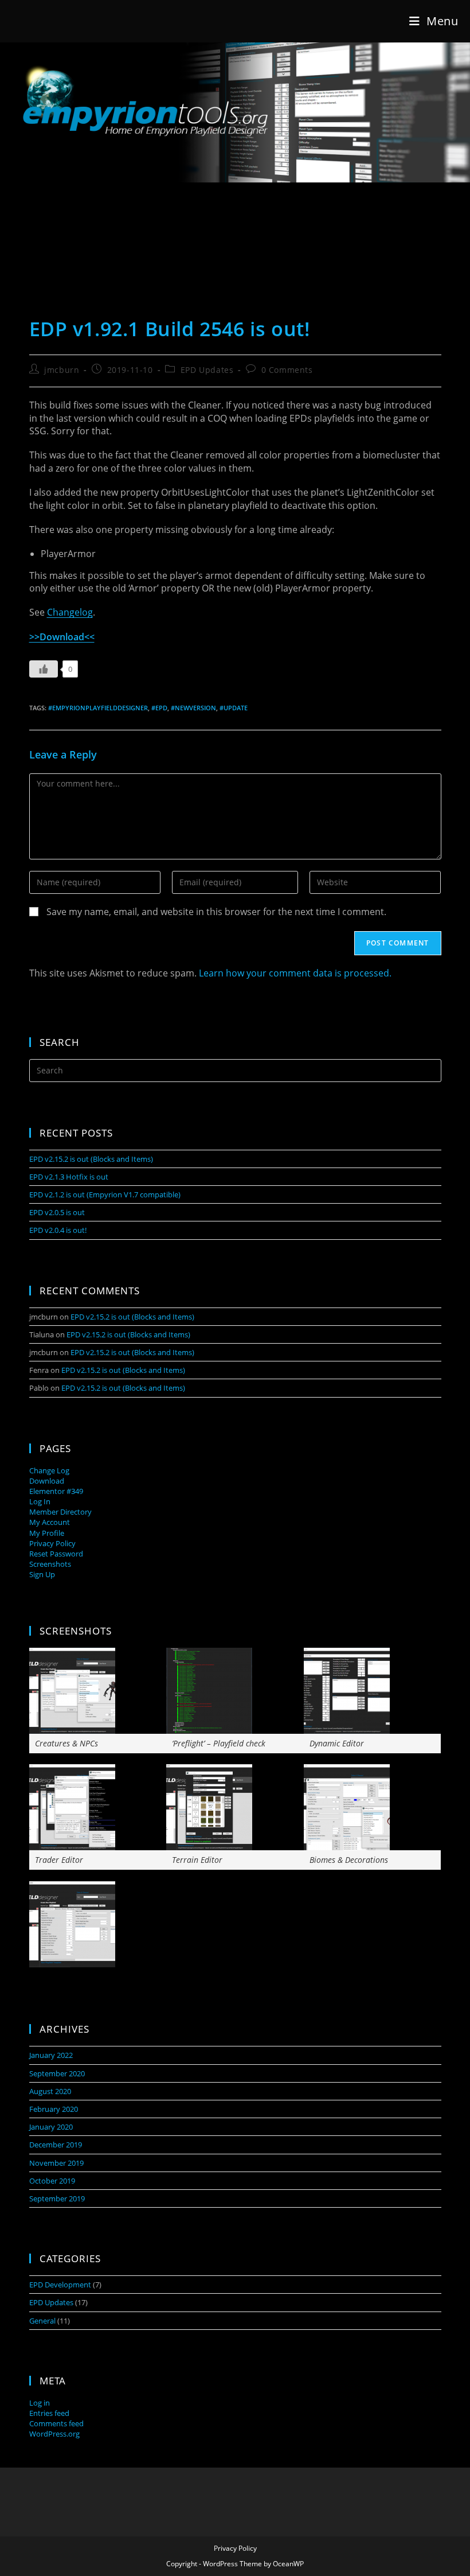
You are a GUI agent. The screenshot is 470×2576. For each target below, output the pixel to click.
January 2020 (51, 2127)
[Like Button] (44, 669)
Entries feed (49, 2413)
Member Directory (60, 1512)
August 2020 (50, 2091)
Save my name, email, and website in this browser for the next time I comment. (216, 912)
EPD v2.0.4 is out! (58, 1230)
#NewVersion (193, 708)
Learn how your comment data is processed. (295, 973)
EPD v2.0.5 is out (57, 1212)
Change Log (49, 1470)
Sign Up (42, 1574)
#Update (234, 708)
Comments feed (56, 2423)
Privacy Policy (52, 1543)
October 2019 (52, 2181)
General (42, 2321)
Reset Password (56, 1554)
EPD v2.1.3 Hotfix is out (69, 1177)
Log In (40, 1501)
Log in (40, 2403)
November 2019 (56, 2163)
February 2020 (54, 2109)
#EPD (159, 708)
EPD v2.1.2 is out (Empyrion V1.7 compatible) (105, 1194)
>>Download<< (62, 637)
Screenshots (50, 1564)
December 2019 (56, 2145)
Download (47, 1481)
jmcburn (62, 370)
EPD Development (60, 2285)
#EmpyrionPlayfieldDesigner (98, 708)
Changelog (70, 612)
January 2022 (51, 2055)
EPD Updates (207, 370)
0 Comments (287, 370)
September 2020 (57, 2073)
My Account (50, 1522)
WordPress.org (54, 2434)
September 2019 (57, 2198)
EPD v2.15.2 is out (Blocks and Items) (91, 1159)
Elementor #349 (56, 1491)
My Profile (47, 1533)
